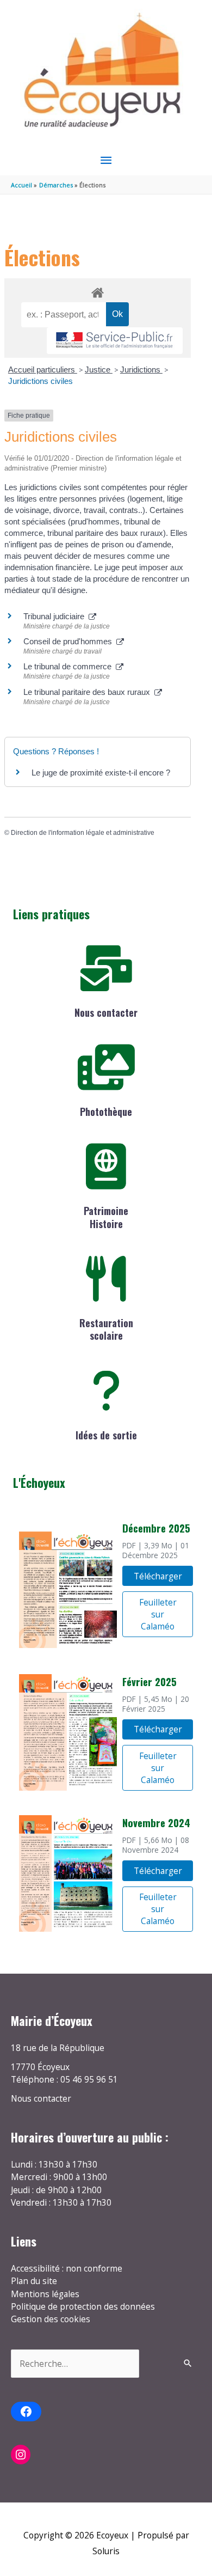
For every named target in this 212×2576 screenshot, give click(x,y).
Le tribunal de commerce (70, 666)
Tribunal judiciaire (56, 616)
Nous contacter (106, 1012)
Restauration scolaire (106, 1329)
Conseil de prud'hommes (70, 641)
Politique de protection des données (83, 2306)
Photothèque (106, 1112)
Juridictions (141, 370)
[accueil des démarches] (97, 291)
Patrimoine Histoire (106, 1217)
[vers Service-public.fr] (115, 341)
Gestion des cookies (51, 2319)
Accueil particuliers (43, 370)
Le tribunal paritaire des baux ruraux (89, 692)
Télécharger (158, 1576)
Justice (99, 370)
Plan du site (34, 2281)
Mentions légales (45, 2294)
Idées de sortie (106, 1435)
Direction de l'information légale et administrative (83, 833)
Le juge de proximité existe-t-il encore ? (101, 773)
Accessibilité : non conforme (67, 2268)
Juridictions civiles (40, 381)
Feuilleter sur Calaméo (158, 1614)
